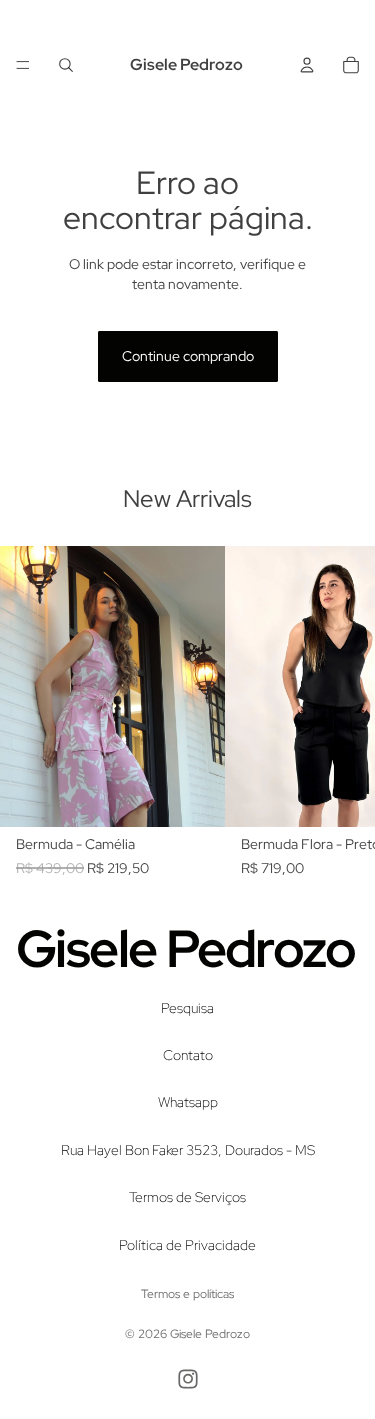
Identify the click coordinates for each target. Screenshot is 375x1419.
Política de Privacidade (187, 1244)
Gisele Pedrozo (210, 1334)
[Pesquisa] (66, 65)
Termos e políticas (187, 1294)
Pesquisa (187, 1007)
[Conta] (307, 65)
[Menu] (23, 65)
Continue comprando (188, 356)
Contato (188, 1055)
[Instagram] (188, 1379)
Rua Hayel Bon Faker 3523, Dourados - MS (188, 1149)
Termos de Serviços (187, 1197)
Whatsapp (188, 1102)
